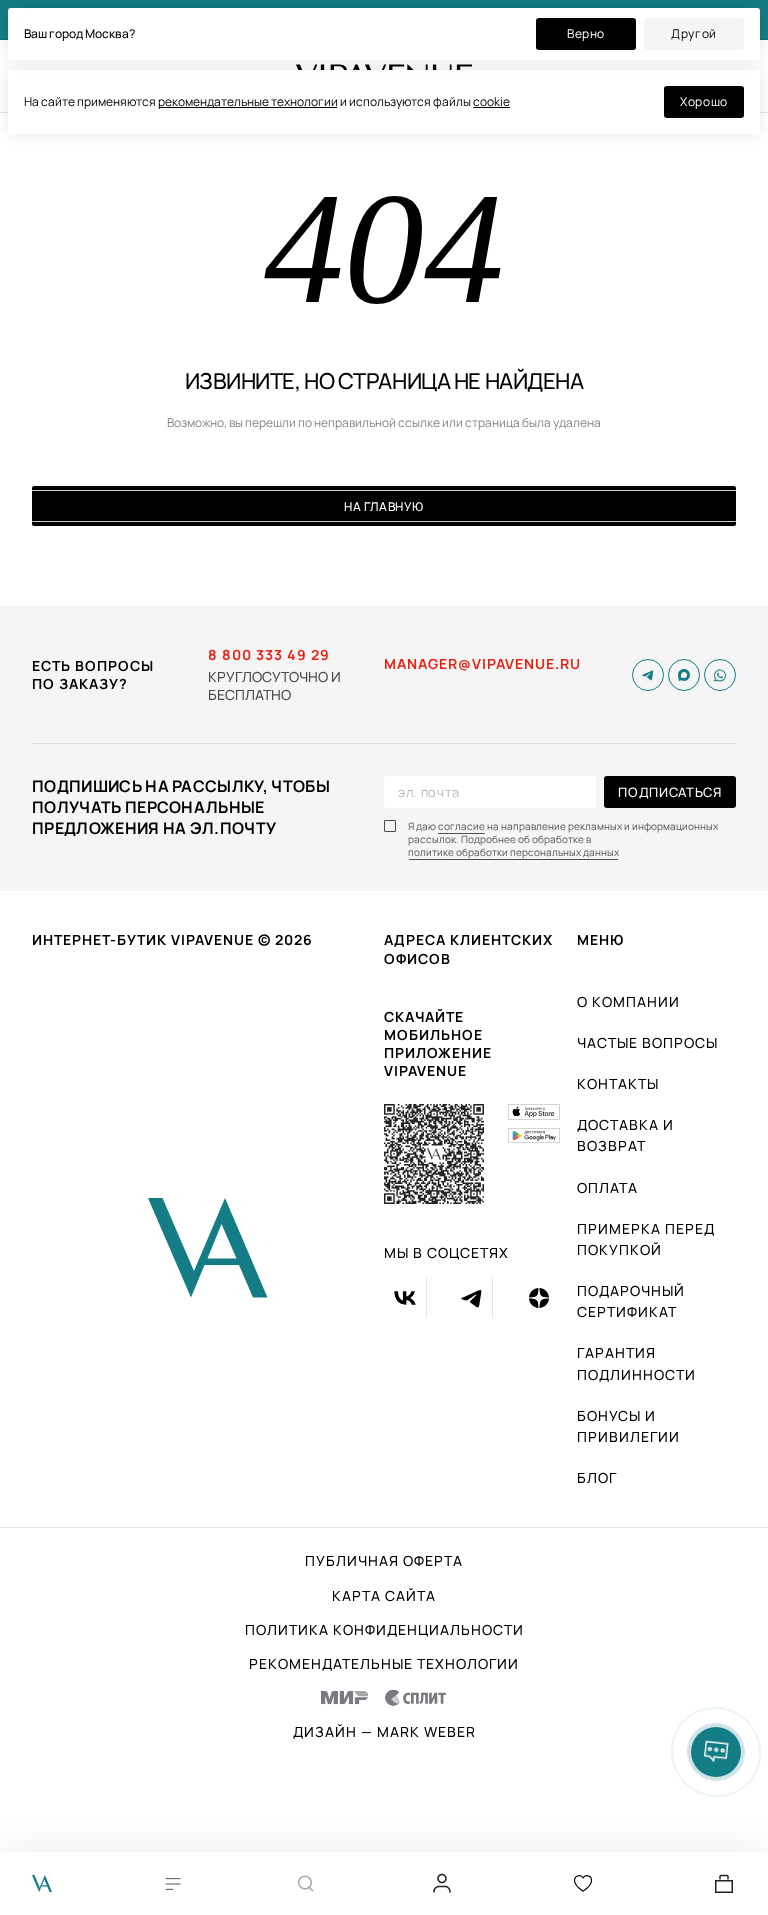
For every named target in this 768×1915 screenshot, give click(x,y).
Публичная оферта (384, 1561)
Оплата (607, 1187)
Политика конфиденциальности (384, 1630)
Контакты (618, 1083)
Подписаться (669, 792)
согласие (461, 826)
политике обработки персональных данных (513, 852)
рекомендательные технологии (248, 101)
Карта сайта (384, 1596)
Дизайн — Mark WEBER (384, 1732)
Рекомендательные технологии (384, 1664)
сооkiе (491, 101)
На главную (384, 506)
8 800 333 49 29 (269, 655)
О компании (628, 1001)
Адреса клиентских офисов (468, 948)
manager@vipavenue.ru (482, 664)
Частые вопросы (647, 1042)
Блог (597, 1477)
